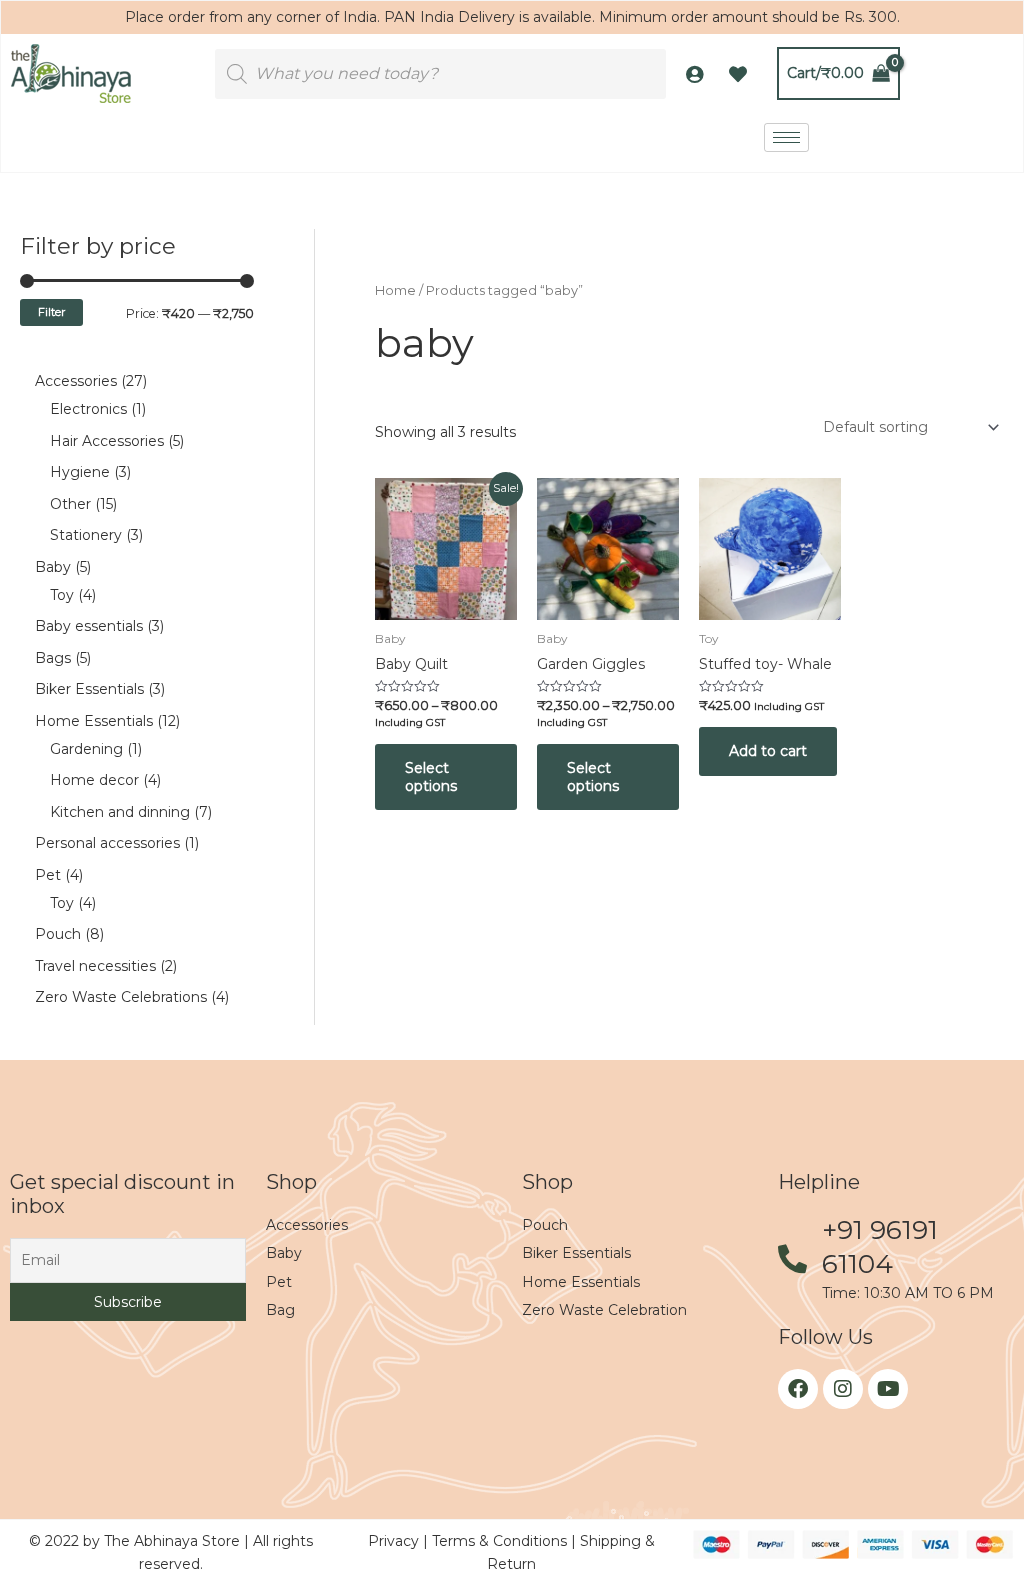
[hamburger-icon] (786, 137)
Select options (431, 777)
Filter (51, 312)
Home (395, 290)
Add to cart (768, 751)
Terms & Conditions (501, 1541)
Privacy (395, 1541)
